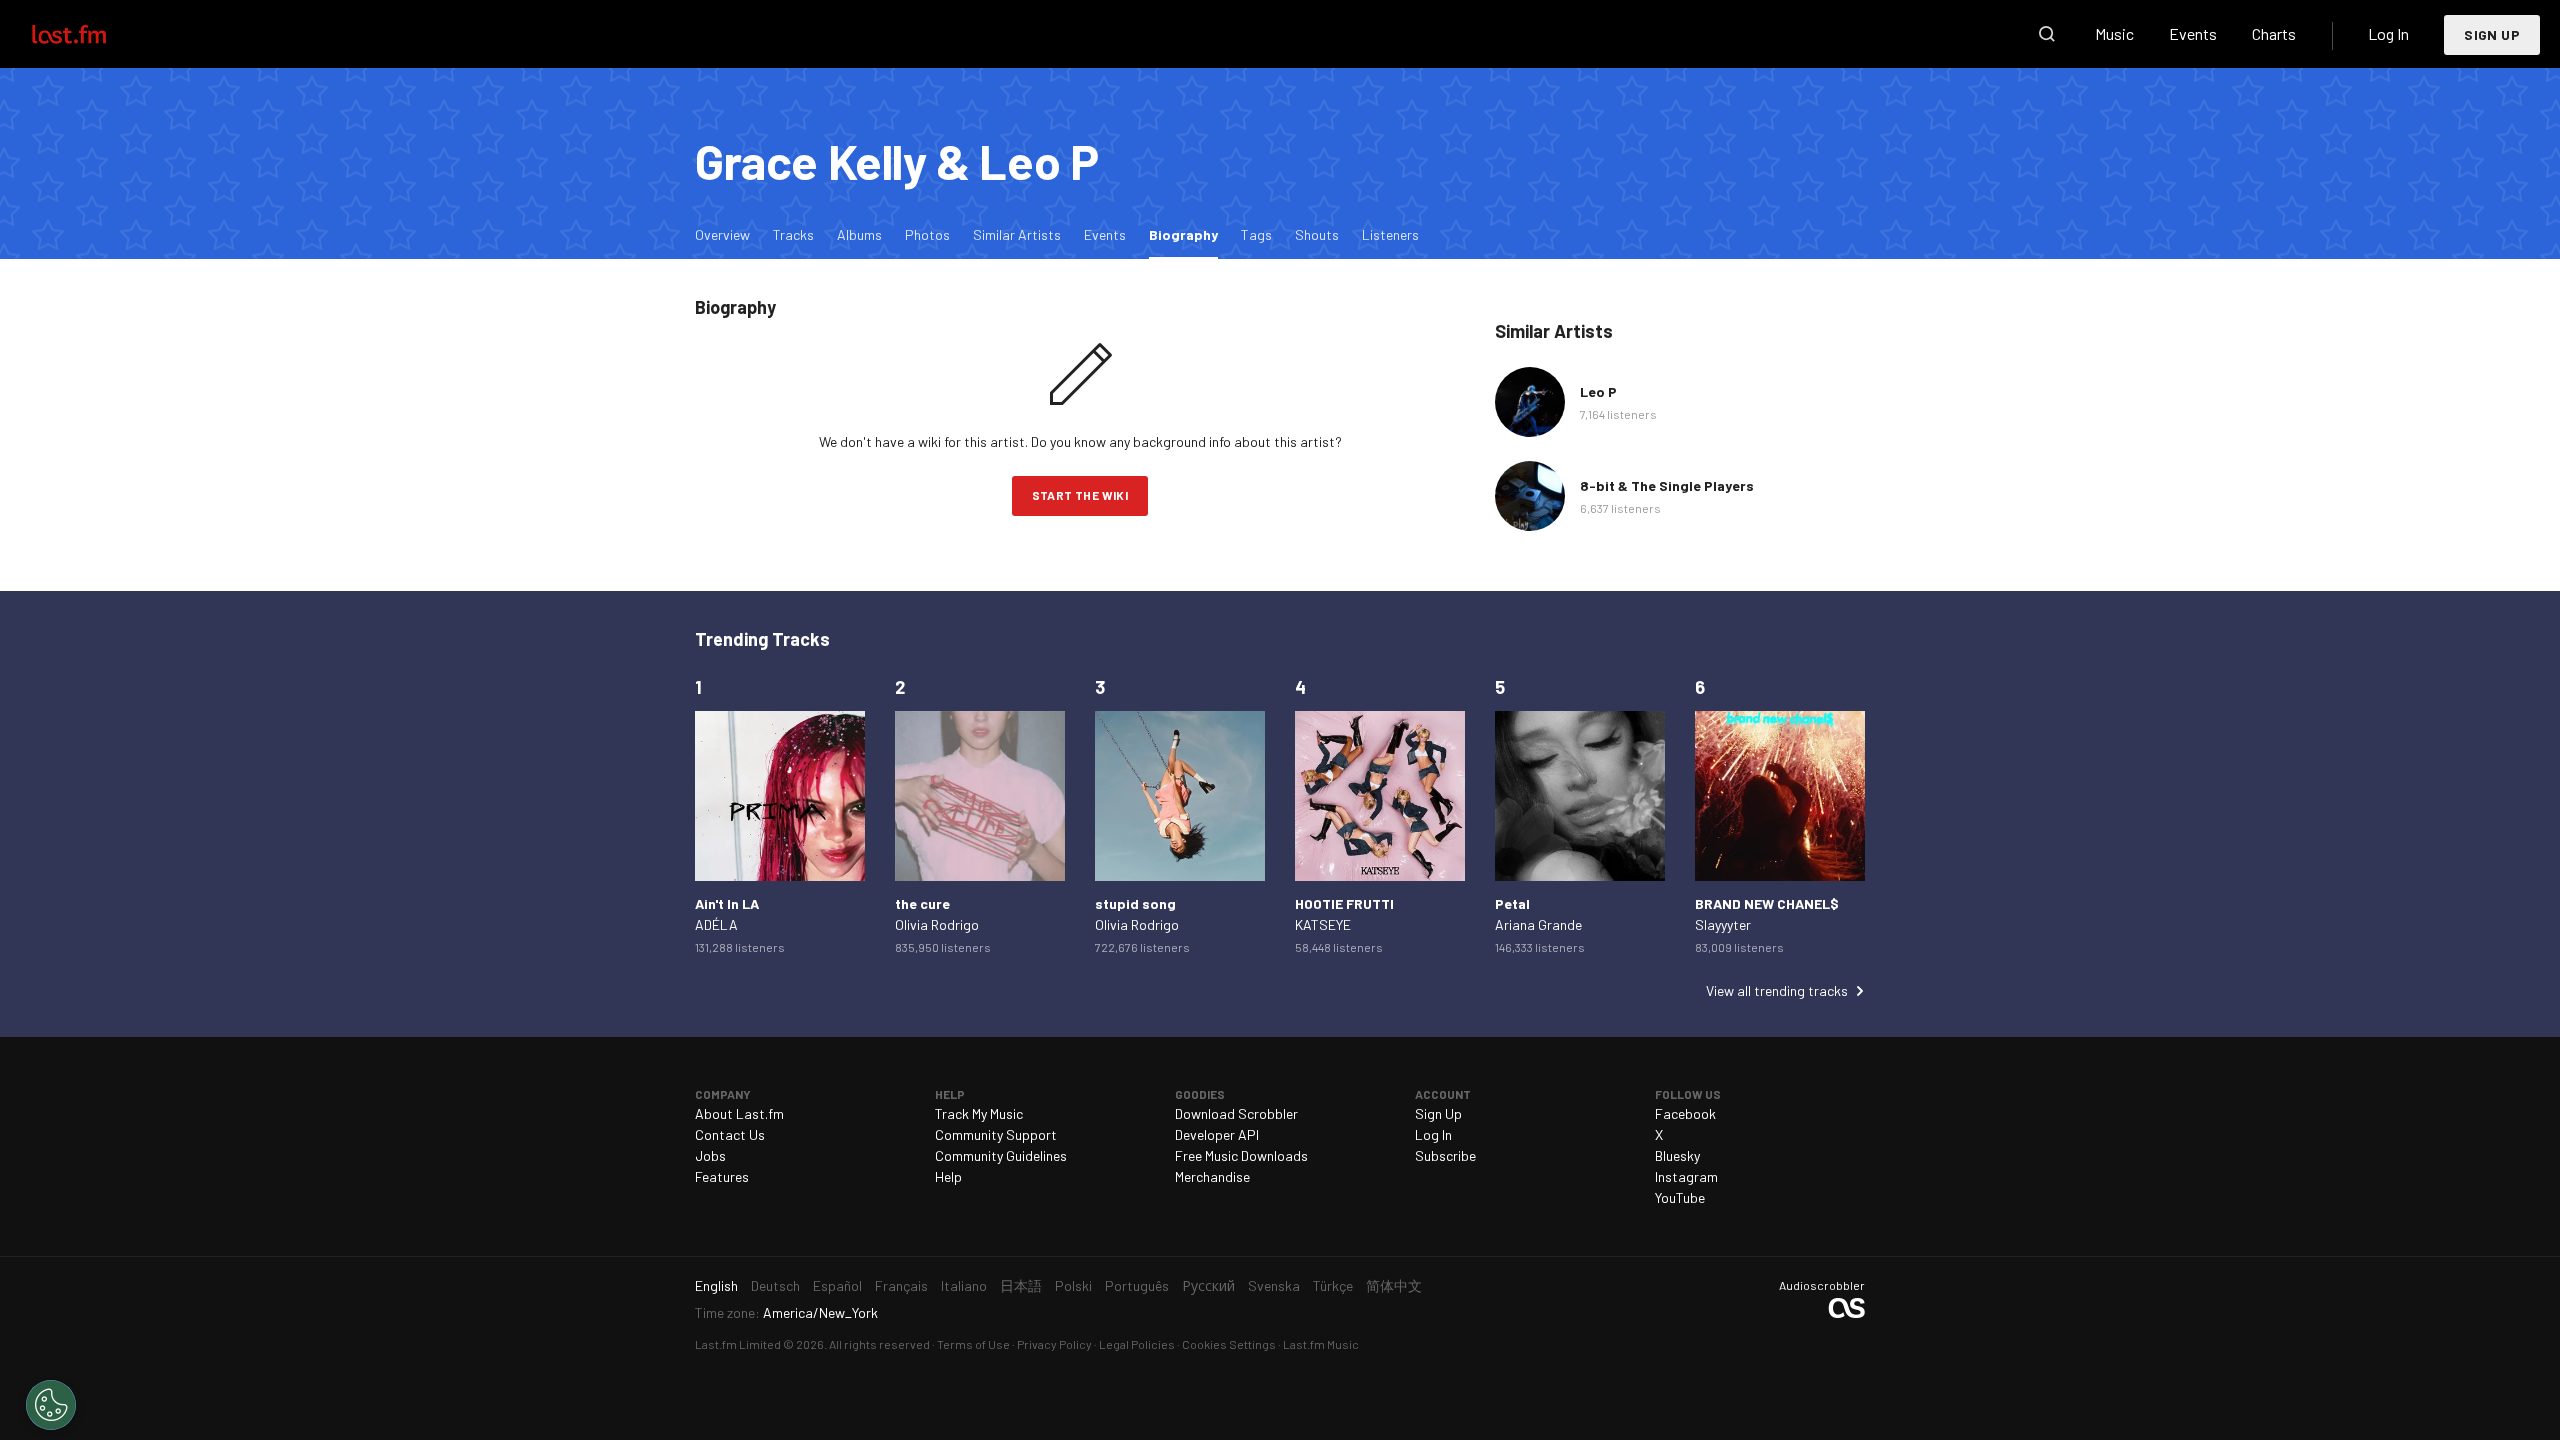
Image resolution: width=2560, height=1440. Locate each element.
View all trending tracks (1777, 990)
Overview (722, 234)
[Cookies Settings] (51, 1405)
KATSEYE (1323, 924)
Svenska (1274, 1285)
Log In (2388, 33)
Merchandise (1212, 1176)
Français (901, 1285)
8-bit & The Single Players (1667, 485)
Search (2047, 34)
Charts (2274, 33)
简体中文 (1394, 1285)
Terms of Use (973, 1344)
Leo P (1598, 391)
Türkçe (1333, 1285)
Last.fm (92, 34)
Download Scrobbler (1236, 1113)
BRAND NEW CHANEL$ (1767, 903)
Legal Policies (1137, 1344)
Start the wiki (1080, 495)
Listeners (1390, 234)
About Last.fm (739, 1113)
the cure (922, 903)
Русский (1208, 1285)
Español (837, 1285)
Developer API (1217, 1134)
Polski (1073, 1285)
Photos (927, 234)
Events (2193, 33)
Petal (1512, 903)
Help (948, 1176)
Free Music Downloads (1241, 1155)
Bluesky (1677, 1155)
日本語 (1021, 1285)
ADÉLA (716, 924)
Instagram (1686, 1176)
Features (722, 1176)
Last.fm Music (1321, 1344)
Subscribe (1445, 1155)
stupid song (1135, 903)
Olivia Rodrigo (937, 924)
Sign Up (2492, 34)
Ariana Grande (1538, 924)
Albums (859, 234)
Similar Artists (1017, 234)
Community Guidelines (1001, 1155)
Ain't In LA (727, 903)
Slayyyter (1723, 924)
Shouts (1317, 234)
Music (2114, 33)
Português (1137, 1285)
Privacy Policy (1054, 1344)
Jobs (710, 1155)
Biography (1188, 234)
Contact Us (730, 1134)
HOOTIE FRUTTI (1344, 903)
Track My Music (979, 1113)
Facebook (1685, 1113)
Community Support (996, 1134)
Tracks (793, 234)
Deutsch (775, 1285)
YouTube (1680, 1197)
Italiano (964, 1285)
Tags (1256, 234)
